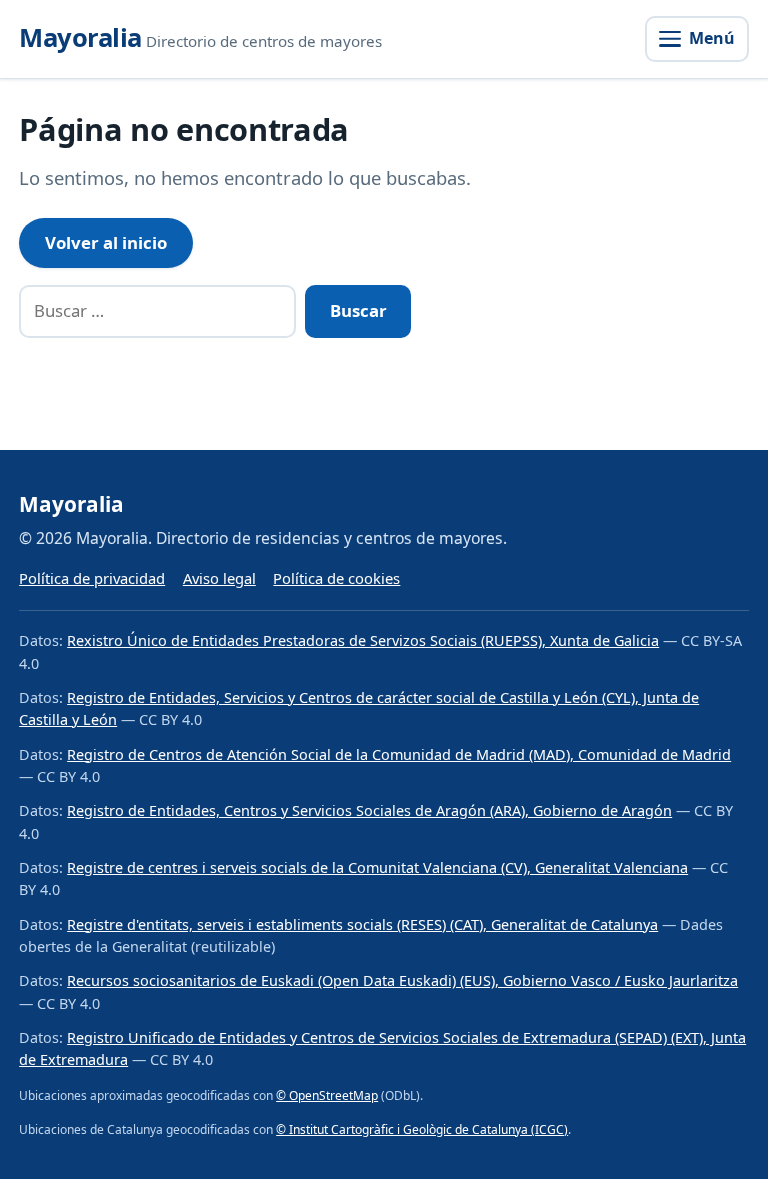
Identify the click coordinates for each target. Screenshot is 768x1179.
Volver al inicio (106, 242)
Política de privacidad (92, 578)
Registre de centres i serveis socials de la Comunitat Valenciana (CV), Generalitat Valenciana (377, 867)
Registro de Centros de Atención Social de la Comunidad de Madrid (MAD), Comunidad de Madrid (399, 754)
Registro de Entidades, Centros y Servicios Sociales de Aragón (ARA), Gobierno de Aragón (369, 810)
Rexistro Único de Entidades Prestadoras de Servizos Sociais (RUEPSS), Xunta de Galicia (363, 640)
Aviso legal (219, 578)
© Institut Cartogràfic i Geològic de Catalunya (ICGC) (422, 1129)
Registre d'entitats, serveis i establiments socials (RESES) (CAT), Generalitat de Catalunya (362, 924)
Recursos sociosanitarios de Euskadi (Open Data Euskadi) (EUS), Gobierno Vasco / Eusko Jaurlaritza (402, 980)
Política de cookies (336, 578)
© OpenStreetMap (327, 1095)
